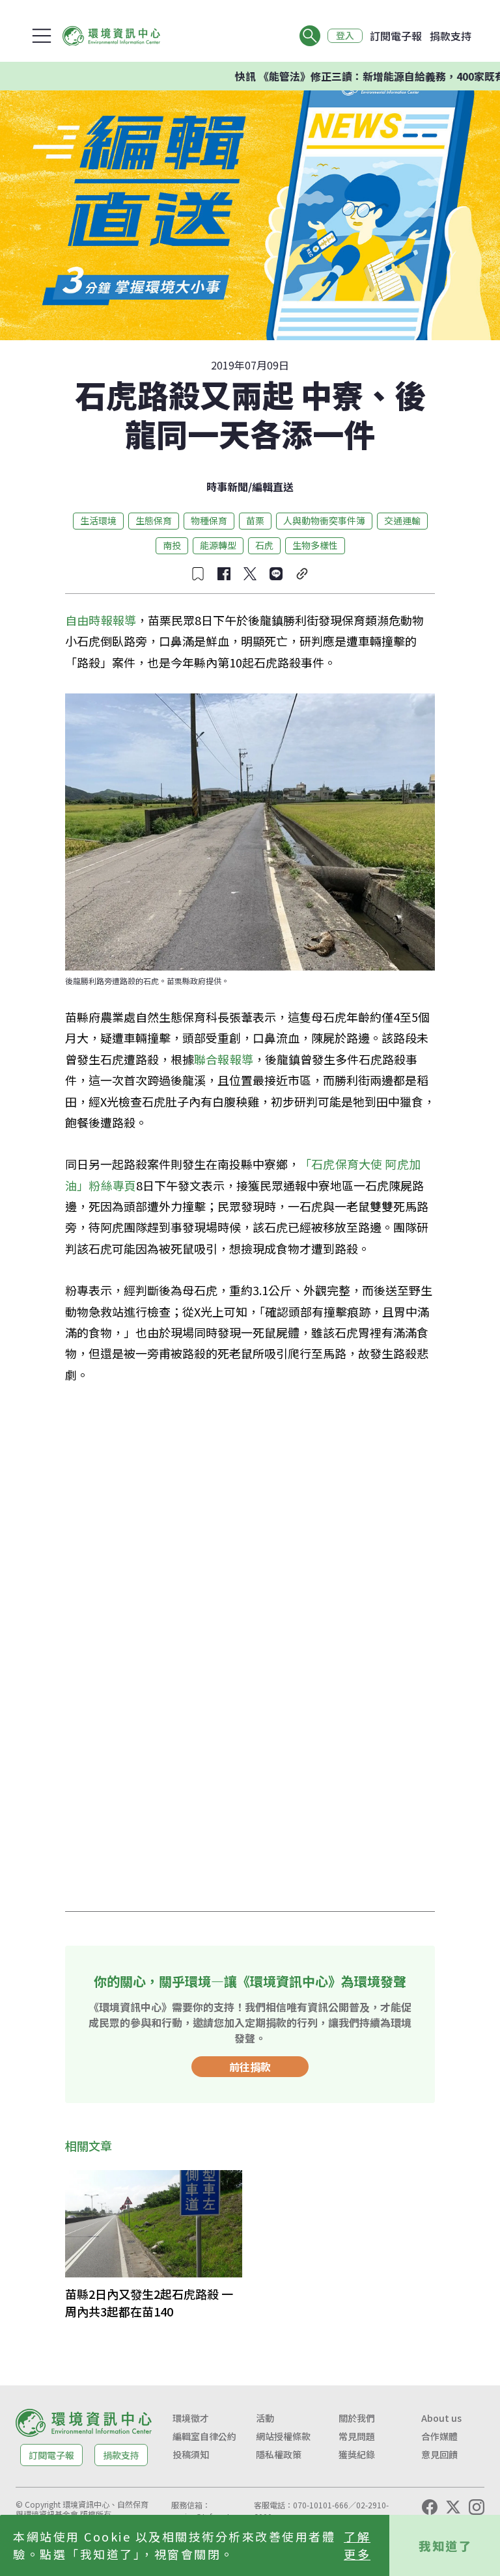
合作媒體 (439, 2436)
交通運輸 (402, 520)
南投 (172, 545)
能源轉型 (218, 545)
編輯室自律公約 (204, 2436)
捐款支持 (451, 36)
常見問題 (357, 2436)
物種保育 (209, 520)
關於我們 (357, 2418)
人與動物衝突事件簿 (324, 520)
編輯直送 (273, 487)
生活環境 (98, 520)
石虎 (264, 545)
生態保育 (154, 520)
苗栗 (255, 520)
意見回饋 (439, 2454)
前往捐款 (250, 2067)
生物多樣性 (315, 545)
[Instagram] (477, 2507)
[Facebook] (430, 2507)
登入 (345, 36)
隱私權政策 (279, 2454)
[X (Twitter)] (453, 2507)
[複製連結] (302, 574)
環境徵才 (191, 2418)
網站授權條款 (283, 2436)
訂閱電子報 (396, 36)
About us (441, 2418)
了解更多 (357, 2545)
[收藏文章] (198, 574)
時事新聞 (227, 487)
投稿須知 (191, 2454)
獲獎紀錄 (357, 2454)
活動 (265, 2418)
